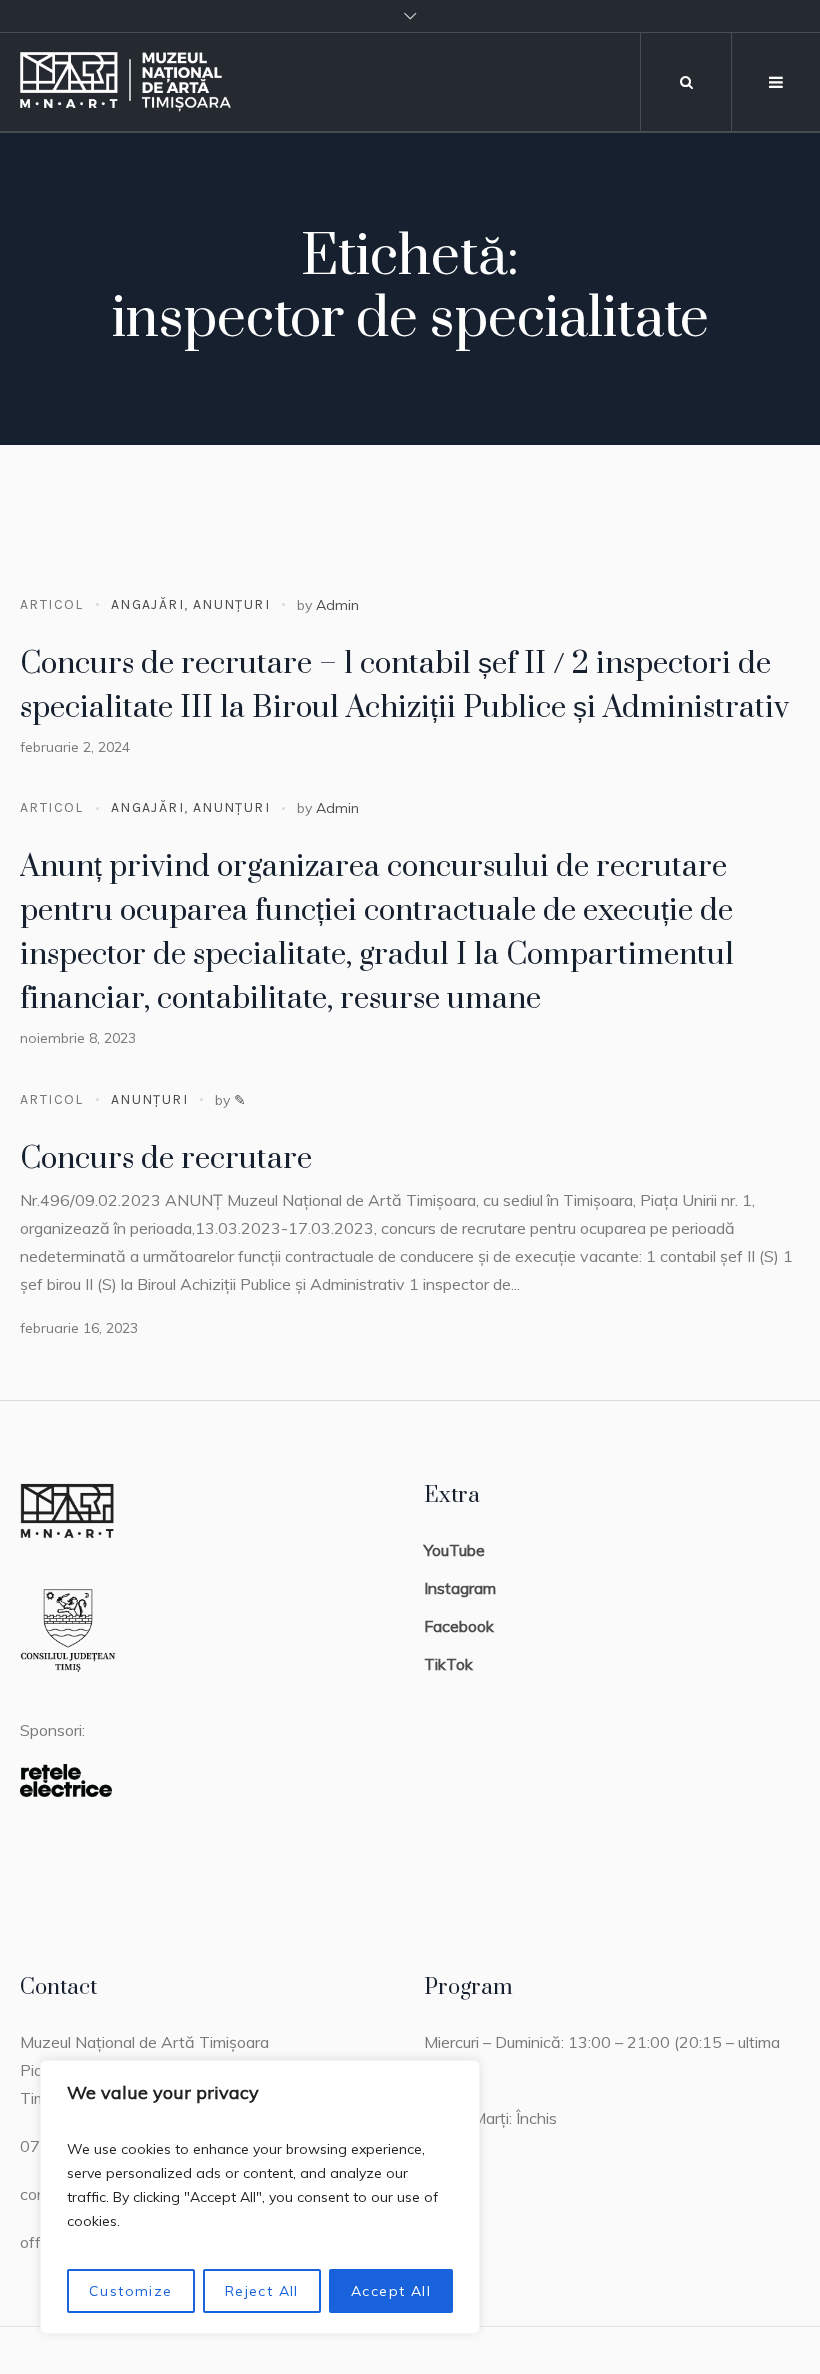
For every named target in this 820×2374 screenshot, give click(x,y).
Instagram (460, 1588)
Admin (337, 605)
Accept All (391, 2291)
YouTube (454, 1550)
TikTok (448, 1664)
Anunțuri (231, 604)
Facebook (459, 1626)
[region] (260, 2197)
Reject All (262, 2291)
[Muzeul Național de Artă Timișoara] (153, 82)
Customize (131, 2291)
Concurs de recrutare (166, 1159)
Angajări (147, 604)
